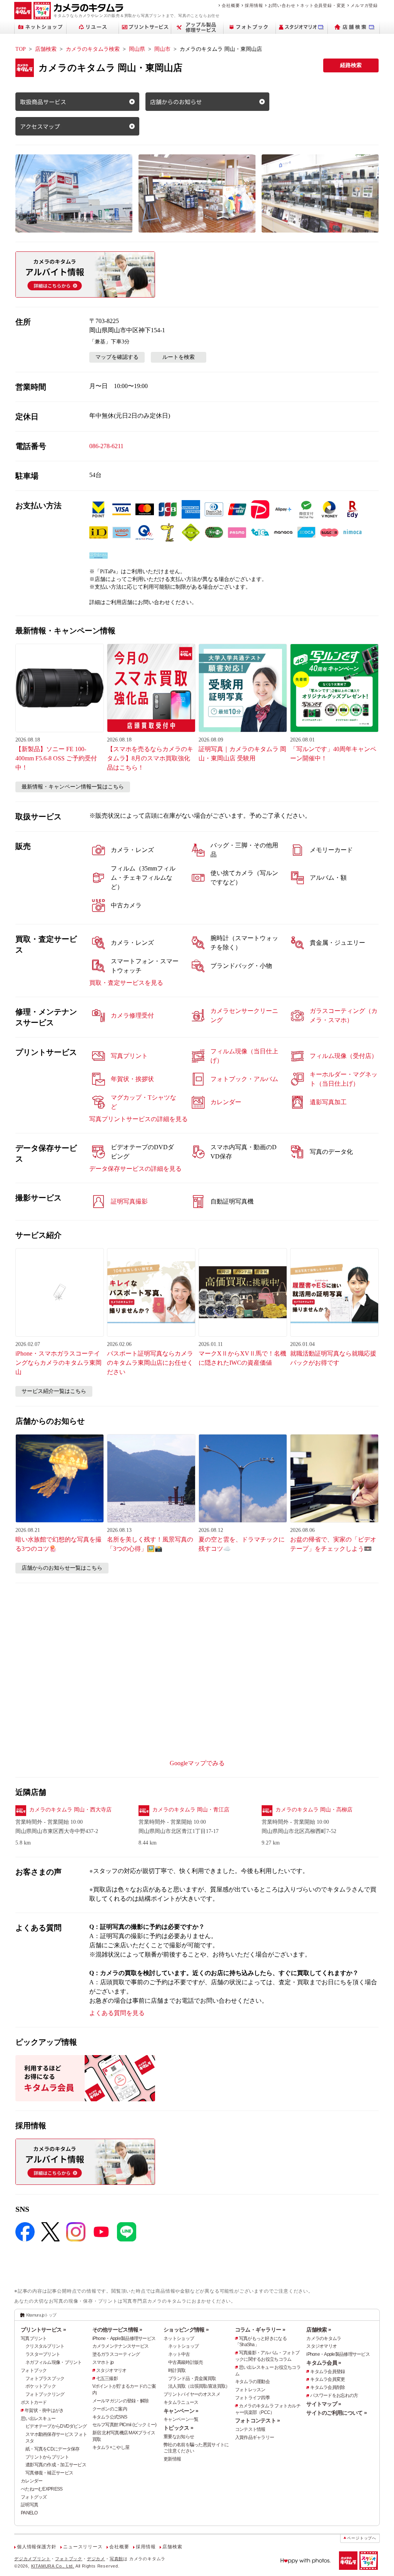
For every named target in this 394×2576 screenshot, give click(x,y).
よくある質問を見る (117, 2013)
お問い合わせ (282, 5)
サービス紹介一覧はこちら (54, 1391)
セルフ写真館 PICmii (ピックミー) (124, 2425)
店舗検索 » (319, 2330)
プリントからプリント (47, 2457)
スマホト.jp (103, 2362)
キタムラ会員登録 (327, 2372)
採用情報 (254, 5)
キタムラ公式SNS (110, 2417)
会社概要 (231, 5)
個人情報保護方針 (37, 2547)
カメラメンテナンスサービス (121, 2346)
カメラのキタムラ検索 (93, 49)
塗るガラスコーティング (116, 2354)
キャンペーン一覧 (181, 2419)
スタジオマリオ (111, 2370)
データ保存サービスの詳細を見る (135, 1169)
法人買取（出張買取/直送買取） (199, 2386)
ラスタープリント (43, 2354)
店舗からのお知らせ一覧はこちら (62, 1568)
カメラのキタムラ (324, 2338)
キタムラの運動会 (252, 2382)
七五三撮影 (107, 2378)
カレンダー (32, 2481)
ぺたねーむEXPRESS (42, 2489)
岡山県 (137, 49)
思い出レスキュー (38, 2419)
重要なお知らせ (179, 2437)
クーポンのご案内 (110, 2409)
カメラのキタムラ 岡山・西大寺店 (70, 1810)
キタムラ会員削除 (327, 2387)
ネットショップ (179, 2338)
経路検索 (351, 65)
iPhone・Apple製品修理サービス (124, 2338)
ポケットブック (41, 2386)
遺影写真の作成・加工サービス (56, 2465)
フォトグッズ (34, 2497)
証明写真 (29, 2505)
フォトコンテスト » (258, 2420)
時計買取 (177, 2370)
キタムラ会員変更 (327, 2379)
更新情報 (172, 2459)
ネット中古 (179, 2354)
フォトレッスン (250, 2390)
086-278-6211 (106, 446)
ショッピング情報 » (186, 2330)
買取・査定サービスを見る (126, 983)
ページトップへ (362, 2538)
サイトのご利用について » (336, 2413)
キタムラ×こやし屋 (111, 2447)
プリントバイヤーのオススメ (192, 2394)
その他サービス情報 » (117, 2330)
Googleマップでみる (197, 1763)
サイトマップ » (324, 2404)
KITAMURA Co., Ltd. (53, 2566)
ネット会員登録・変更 (323, 5)
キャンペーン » (181, 2411)
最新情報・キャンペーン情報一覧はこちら (73, 787)
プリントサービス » (43, 2330)
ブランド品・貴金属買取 (192, 2378)
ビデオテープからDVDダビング (56, 2426)
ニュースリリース (83, 2547)
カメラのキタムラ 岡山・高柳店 (314, 1810)
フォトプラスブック (45, 2378)
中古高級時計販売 (185, 2362)
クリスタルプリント (45, 2346)
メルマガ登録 (364, 5)
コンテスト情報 (250, 2429)
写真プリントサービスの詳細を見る (139, 1119)
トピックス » (178, 2428)
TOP (21, 49)
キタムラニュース (181, 2402)
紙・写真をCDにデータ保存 (53, 2449)
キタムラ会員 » (324, 2363)
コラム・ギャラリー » (260, 2330)
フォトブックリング (45, 2394)
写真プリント (34, 2338)
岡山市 (162, 49)
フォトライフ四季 (252, 2398)
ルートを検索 (179, 357)
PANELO (29, 2513)
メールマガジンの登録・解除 (121, 2401)
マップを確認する (117, 357)
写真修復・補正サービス (49, 2473)
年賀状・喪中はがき (44, 2410)
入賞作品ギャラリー (255, 2437)
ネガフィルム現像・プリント (54, 2362)
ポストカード (34, 2402)
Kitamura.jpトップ (41, 2315)
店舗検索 (46, 49)
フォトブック (34, 2370)
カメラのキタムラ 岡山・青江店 (191, 1810)
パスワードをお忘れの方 (334, 2395)
